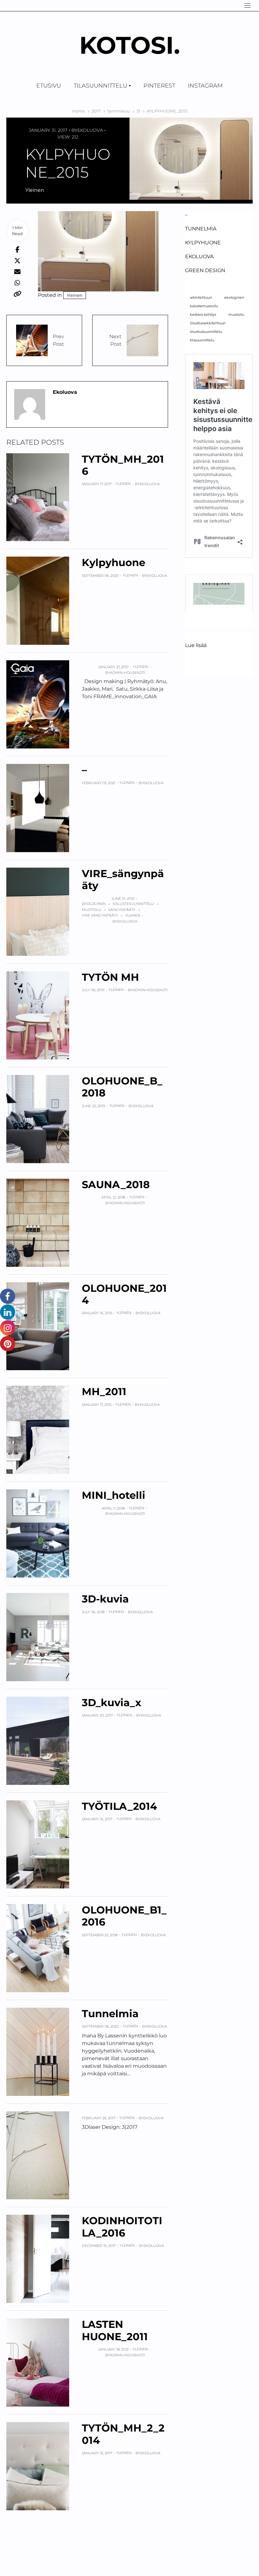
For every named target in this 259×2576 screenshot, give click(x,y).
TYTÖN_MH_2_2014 (123, 2434)
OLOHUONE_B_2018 (122, 1087)
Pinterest (159, 86)
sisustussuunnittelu (206, 332)
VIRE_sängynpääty (123, 879)
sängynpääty (122, 910)
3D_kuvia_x (111, 1703)
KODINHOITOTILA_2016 (122, 2227)
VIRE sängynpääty (100, 915)
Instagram (205, 86)
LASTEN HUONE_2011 (115, 2330)
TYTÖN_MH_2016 (123, 465)
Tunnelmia (110, 2014)
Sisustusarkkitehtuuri (208, 323)
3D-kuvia (105, 1599)
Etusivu (49, 86)
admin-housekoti (127, 673)
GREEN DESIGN (205, 270)
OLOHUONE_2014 (124, 1294)
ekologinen (94, 904)
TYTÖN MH (110, 977)
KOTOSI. (130, 45)
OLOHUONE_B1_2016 (124, 1916)
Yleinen (35, 190)
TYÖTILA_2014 (119, 1806)
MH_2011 (104, 1392)
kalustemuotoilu (204, 306)
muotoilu (92, 910)
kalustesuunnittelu (133, 904)
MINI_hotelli (114, 1495)
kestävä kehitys (203, 315)
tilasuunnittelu (202, 340)
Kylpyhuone (114, 562)
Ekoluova (90, 130)
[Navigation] (247, 6)
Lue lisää (196, 646)
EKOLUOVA (199, 256)
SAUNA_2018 (116, 1184)
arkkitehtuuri (201, 298)
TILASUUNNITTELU (100, 86)
